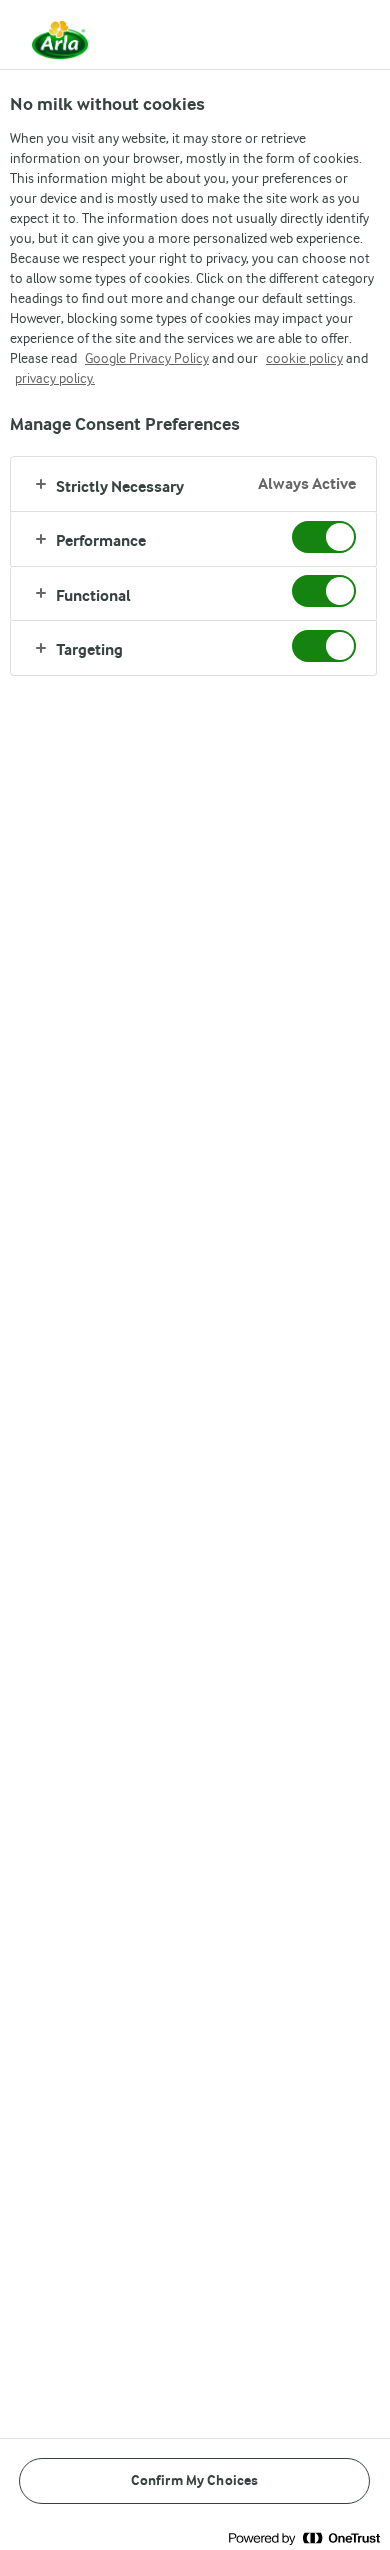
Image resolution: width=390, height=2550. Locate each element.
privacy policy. (55, 378)
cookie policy (304, 358)
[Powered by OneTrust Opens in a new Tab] (304, 2537)
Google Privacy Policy (147, 358)
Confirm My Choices (195, 2480)
